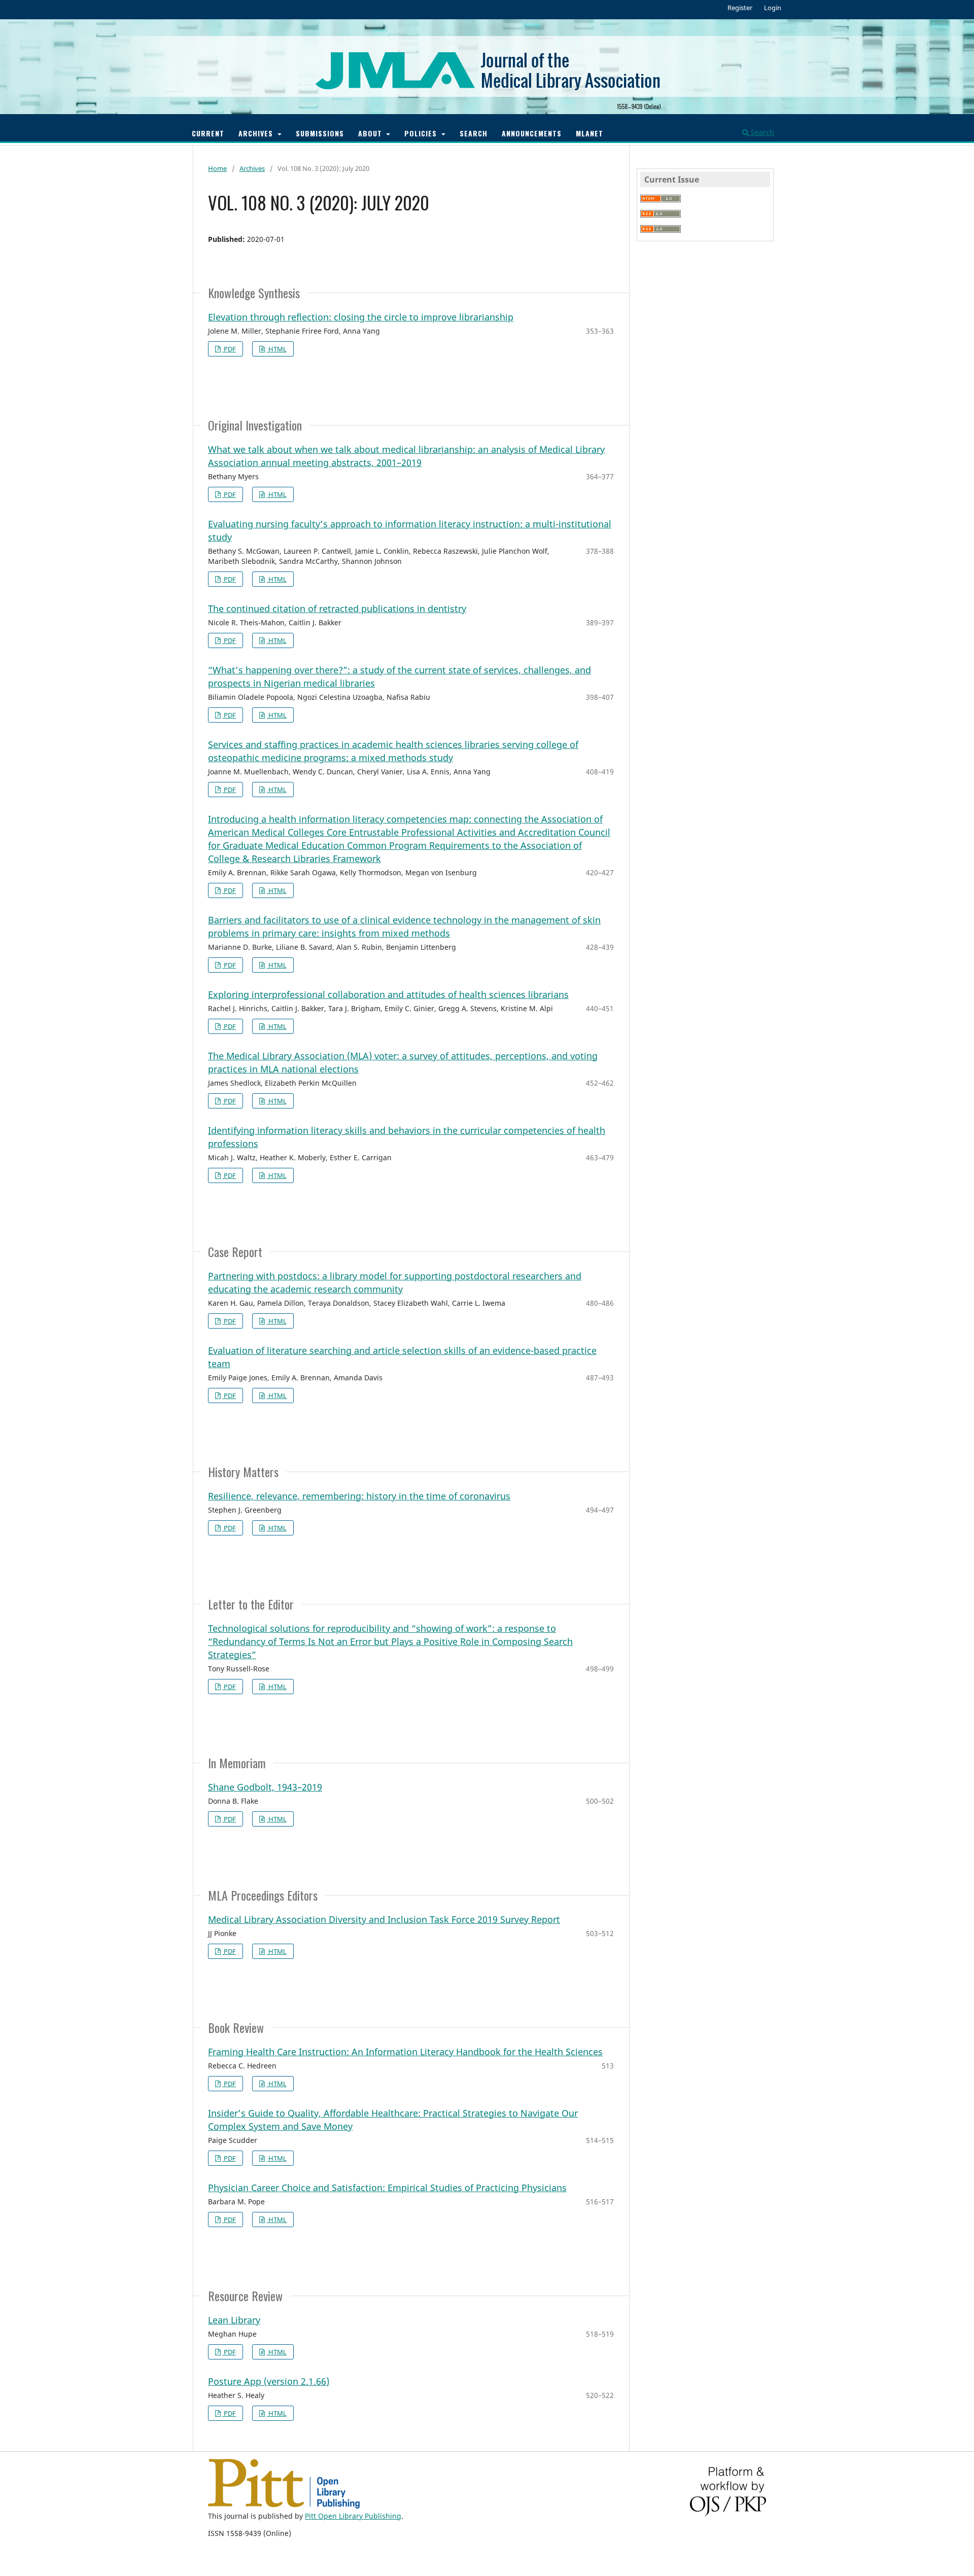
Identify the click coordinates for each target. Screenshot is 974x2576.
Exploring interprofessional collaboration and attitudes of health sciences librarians (388, 994)
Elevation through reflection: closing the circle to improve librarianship (361, 317)
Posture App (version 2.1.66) (269, 2381)
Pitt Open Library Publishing (353, 2516)
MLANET (589, 133)
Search (474, 133)
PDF (229, 349)
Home (217, 168)
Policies (422, 133)
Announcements (532, 133)
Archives (257, 133)
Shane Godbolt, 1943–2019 (265, 1787)
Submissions (320, 133)
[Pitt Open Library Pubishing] (284, 2506)
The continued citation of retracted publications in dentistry (337, 609)
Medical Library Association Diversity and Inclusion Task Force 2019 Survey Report (384, 1919)
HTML (277, 349)
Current (208, 133)
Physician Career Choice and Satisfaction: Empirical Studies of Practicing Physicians (387, 2188)
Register (740, 8)
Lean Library (234, 2320)
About (371, 133)
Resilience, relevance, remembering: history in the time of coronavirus (359, 1496)
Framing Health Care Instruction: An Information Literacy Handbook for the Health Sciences (405, 2052)
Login (773, 8)
